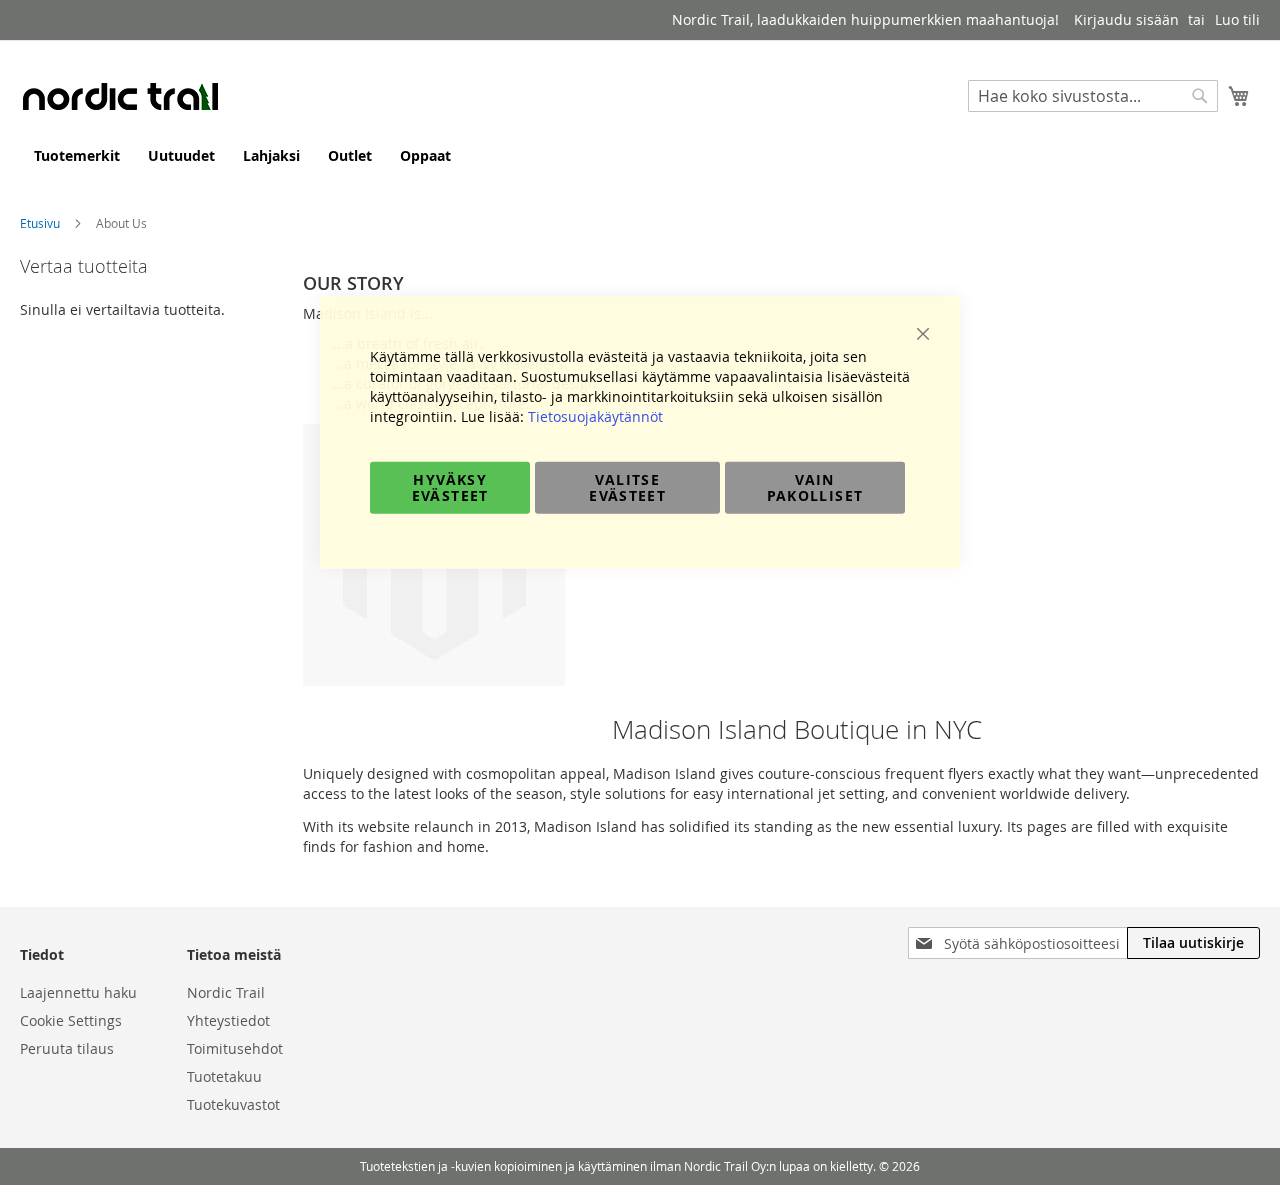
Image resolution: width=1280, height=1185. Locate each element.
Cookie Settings (71, 1020)
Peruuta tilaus (67, 1048)
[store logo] (120, 96)
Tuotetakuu (224, 1076)
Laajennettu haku (78, 992)
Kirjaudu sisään (1126, 19)
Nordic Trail (226, 992)
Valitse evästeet (627, 486)
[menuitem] (77, 155)
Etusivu (41, 223)
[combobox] (1093, 96)
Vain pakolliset (815, 486)
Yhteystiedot (228, 1020)
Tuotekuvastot (233, 1104)
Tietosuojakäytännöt (595, 415)
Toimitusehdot (235, 1048)
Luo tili (1237, 19)
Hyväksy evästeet (450, 486)
